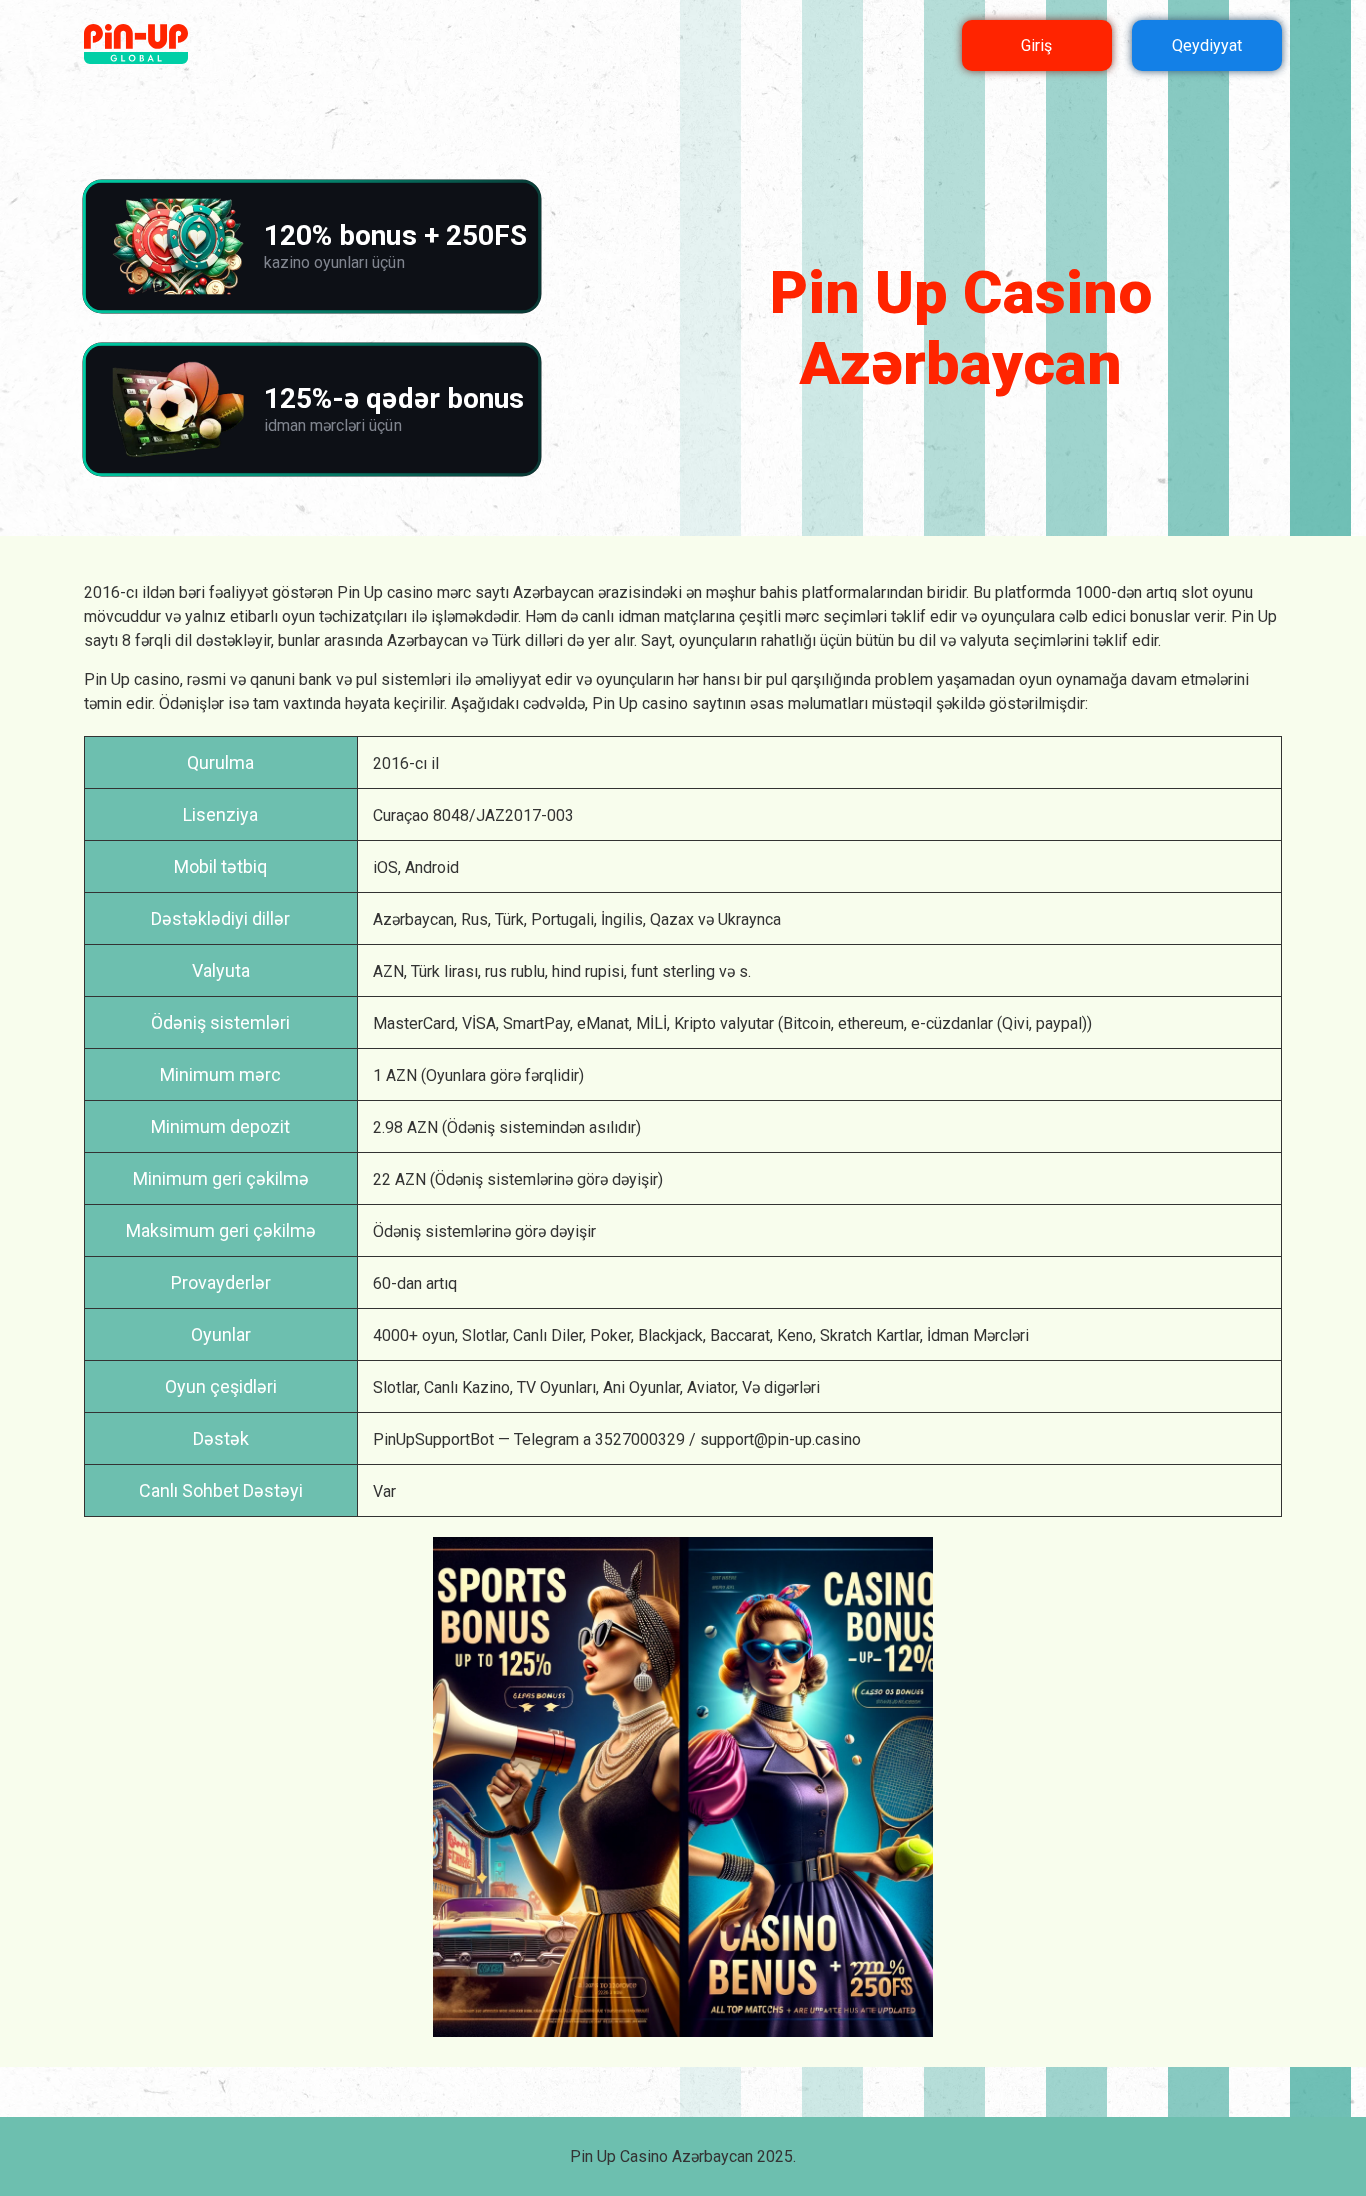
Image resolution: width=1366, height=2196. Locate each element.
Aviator (711, 1387)
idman (639, 616)
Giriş (1036, 45)
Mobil (195, 866)
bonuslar (1160, 616)
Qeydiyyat (1207, 45)
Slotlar (484, 1335)
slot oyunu (1217, 592)
